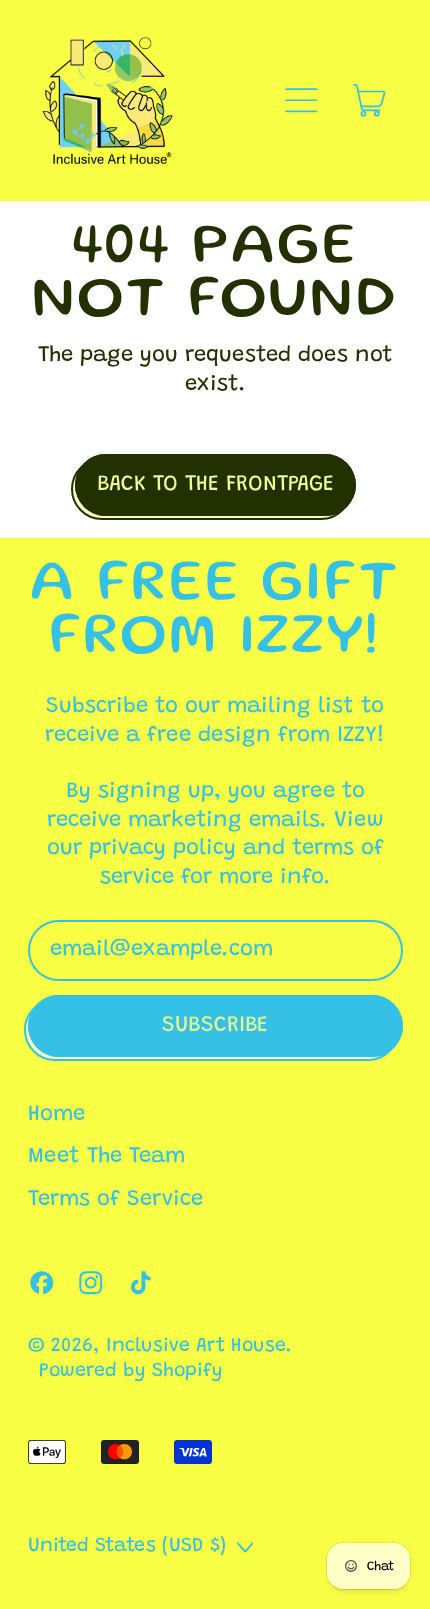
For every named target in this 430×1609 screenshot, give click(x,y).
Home (56, 1115)
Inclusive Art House (196, 1346)
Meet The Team (106, 1157)
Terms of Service (115, 1200)
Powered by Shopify (131, 1371)
